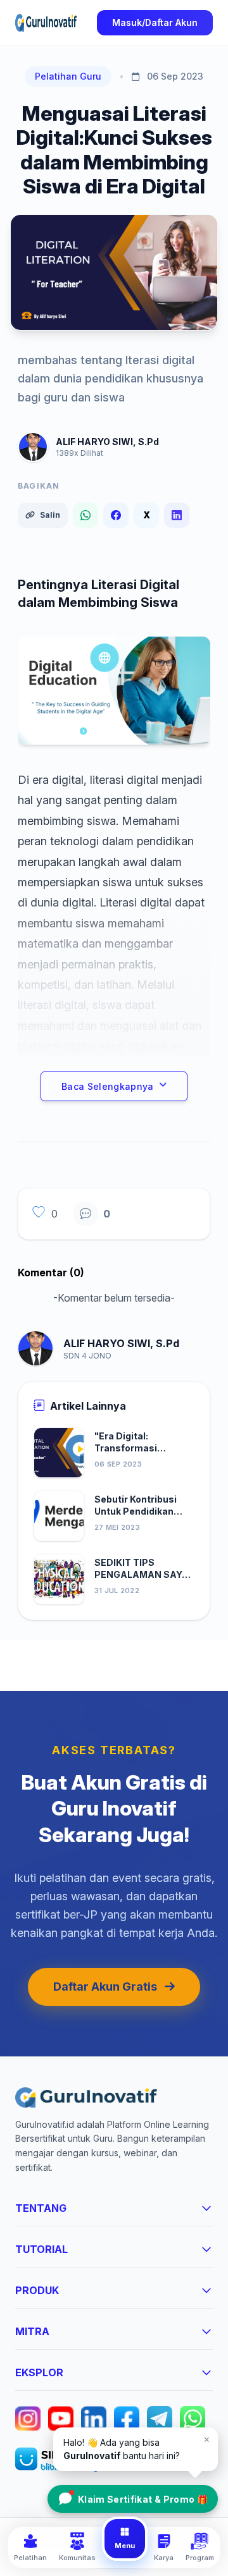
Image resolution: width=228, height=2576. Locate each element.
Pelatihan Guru (68, 76)
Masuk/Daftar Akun (155, 22)
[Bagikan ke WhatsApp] (85, 515)
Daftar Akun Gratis (105, 1987)
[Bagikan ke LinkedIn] (177, 515)
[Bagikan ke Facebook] (116, 515)
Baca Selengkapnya (108, 1086)
